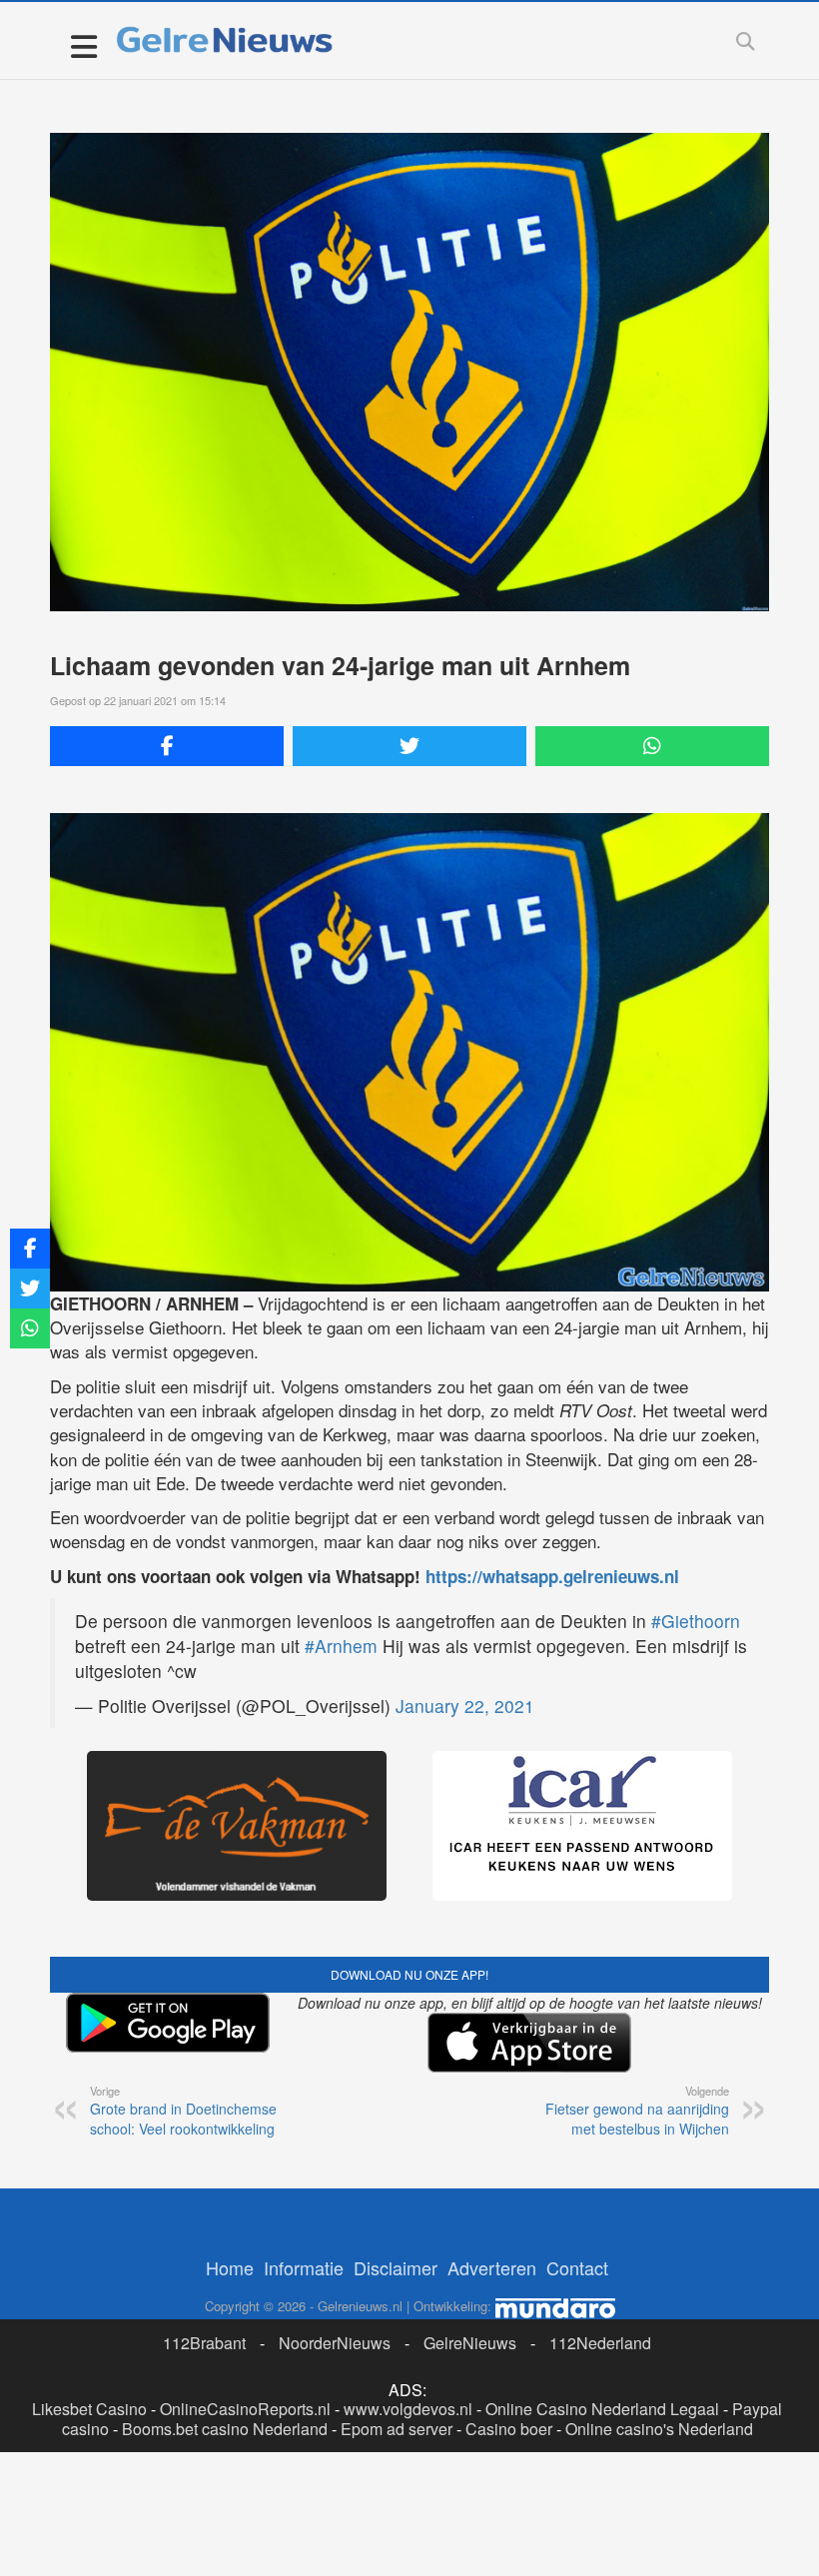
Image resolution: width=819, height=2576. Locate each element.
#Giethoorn (696, 1621)
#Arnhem (341, 1646)
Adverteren (492, 2267)
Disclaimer (396, 2267)
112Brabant (204, 2343)
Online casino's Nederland (659, 2429)
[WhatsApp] (652, 746)
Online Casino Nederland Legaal (602, 2409)
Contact (577, 2267)
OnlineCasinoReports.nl (245, 2409)
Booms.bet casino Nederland (225, 2429)
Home (230, 2267)
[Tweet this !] (409, 746)
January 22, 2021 (465, 1706)
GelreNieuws (470, 2343)
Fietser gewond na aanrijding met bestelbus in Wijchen (637, 2111)
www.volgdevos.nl (408, 2409)
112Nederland (600, 2343)
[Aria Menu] (83, 45)
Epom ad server (397, 2429)
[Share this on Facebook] (167, 746)
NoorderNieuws (335, 2343)
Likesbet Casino (89, 2409)
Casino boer (509, 2429)
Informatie (304, 2267)
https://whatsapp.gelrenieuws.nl (552, 1576)
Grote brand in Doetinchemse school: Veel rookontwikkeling (183, 2111)
